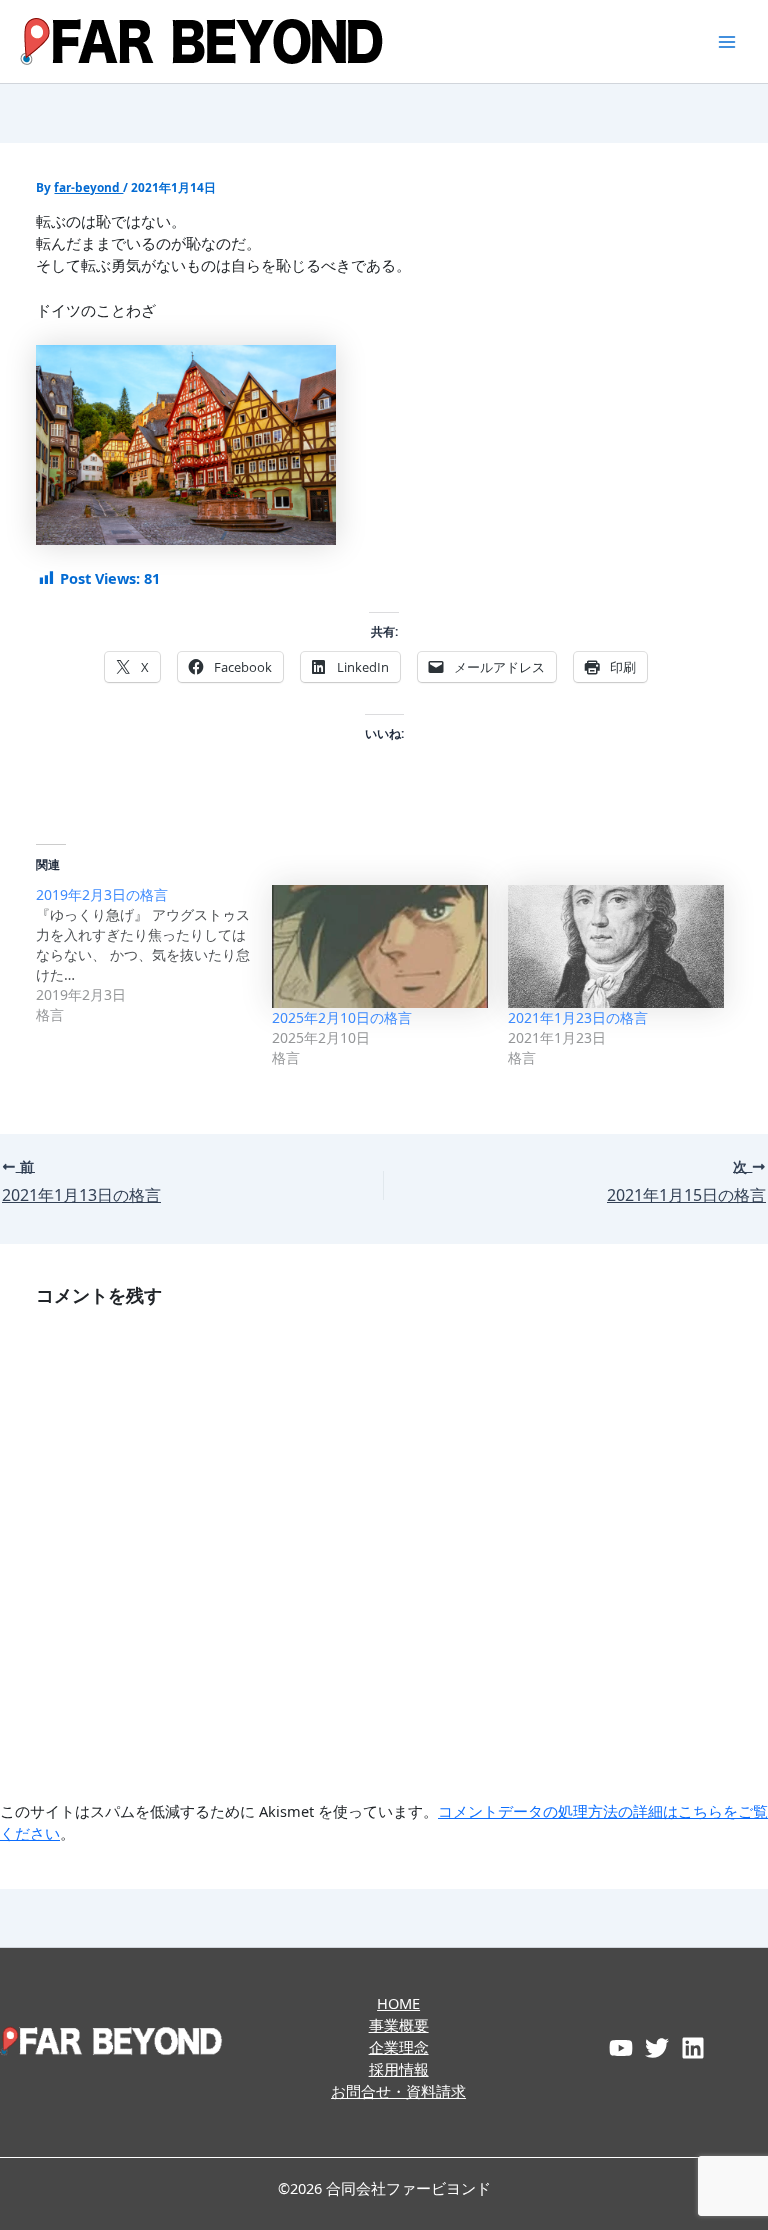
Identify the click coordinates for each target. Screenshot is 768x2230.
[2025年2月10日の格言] (380, 946)
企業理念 (399, 2047)
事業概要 (399, 2025)
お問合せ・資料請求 (398, 2091)
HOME (398, 2003)
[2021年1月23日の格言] (616, 946)
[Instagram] (693, 2048)
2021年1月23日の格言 (578, 1017)
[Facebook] (621, 2048)
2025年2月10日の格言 (342, 1017)
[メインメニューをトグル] (727, 42)
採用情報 (399, 2069)
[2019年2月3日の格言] (154, 955)
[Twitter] (657, 2048)
